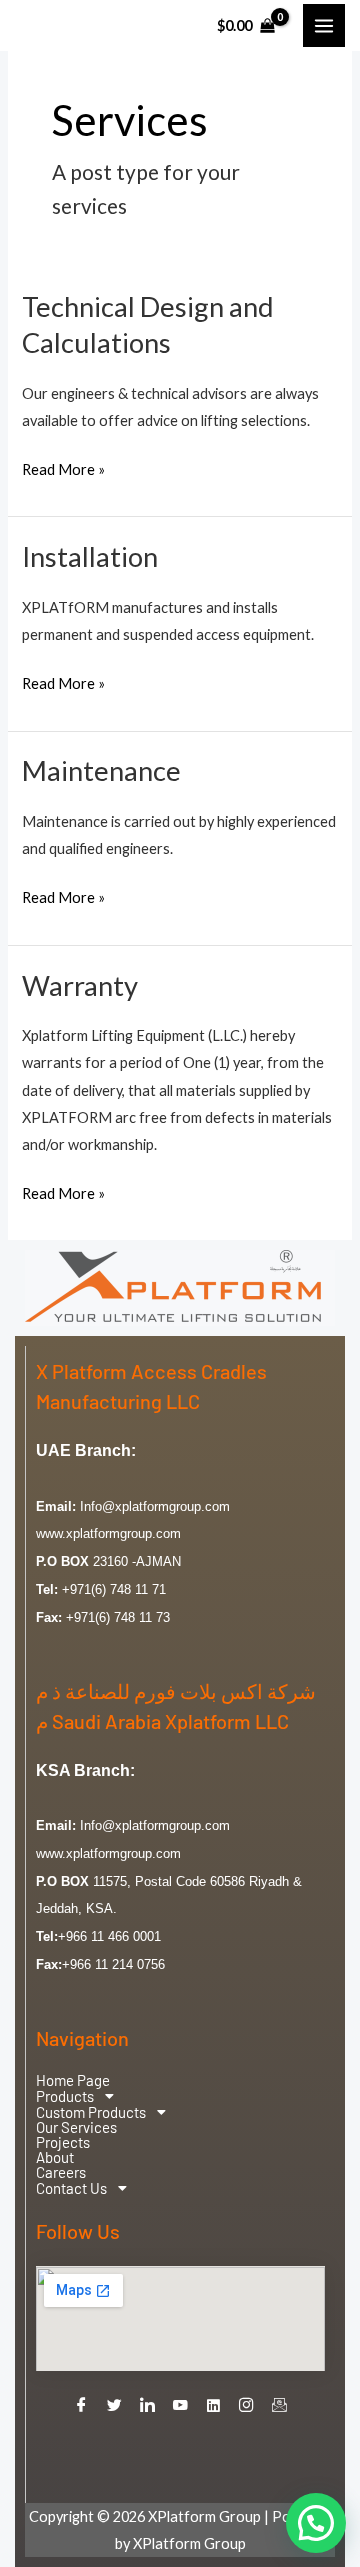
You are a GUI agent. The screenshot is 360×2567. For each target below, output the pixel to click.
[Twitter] (115, 2406)
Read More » (63, 467)
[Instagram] (247, 2406)
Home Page (73, 2080)
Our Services (76, 2127)
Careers (61, 2172)
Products (65, 2096)
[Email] (280, 2406)
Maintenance (101, 770)
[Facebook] (82, 2406)
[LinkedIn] (148, 2406)
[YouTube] (181, 2406)
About (55, 2157)
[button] (180, 2096)
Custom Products (91, 2112)
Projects (63, 2142)
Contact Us (71, 2188)
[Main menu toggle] (324, 25)
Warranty (80, 985)
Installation (90, 556)
